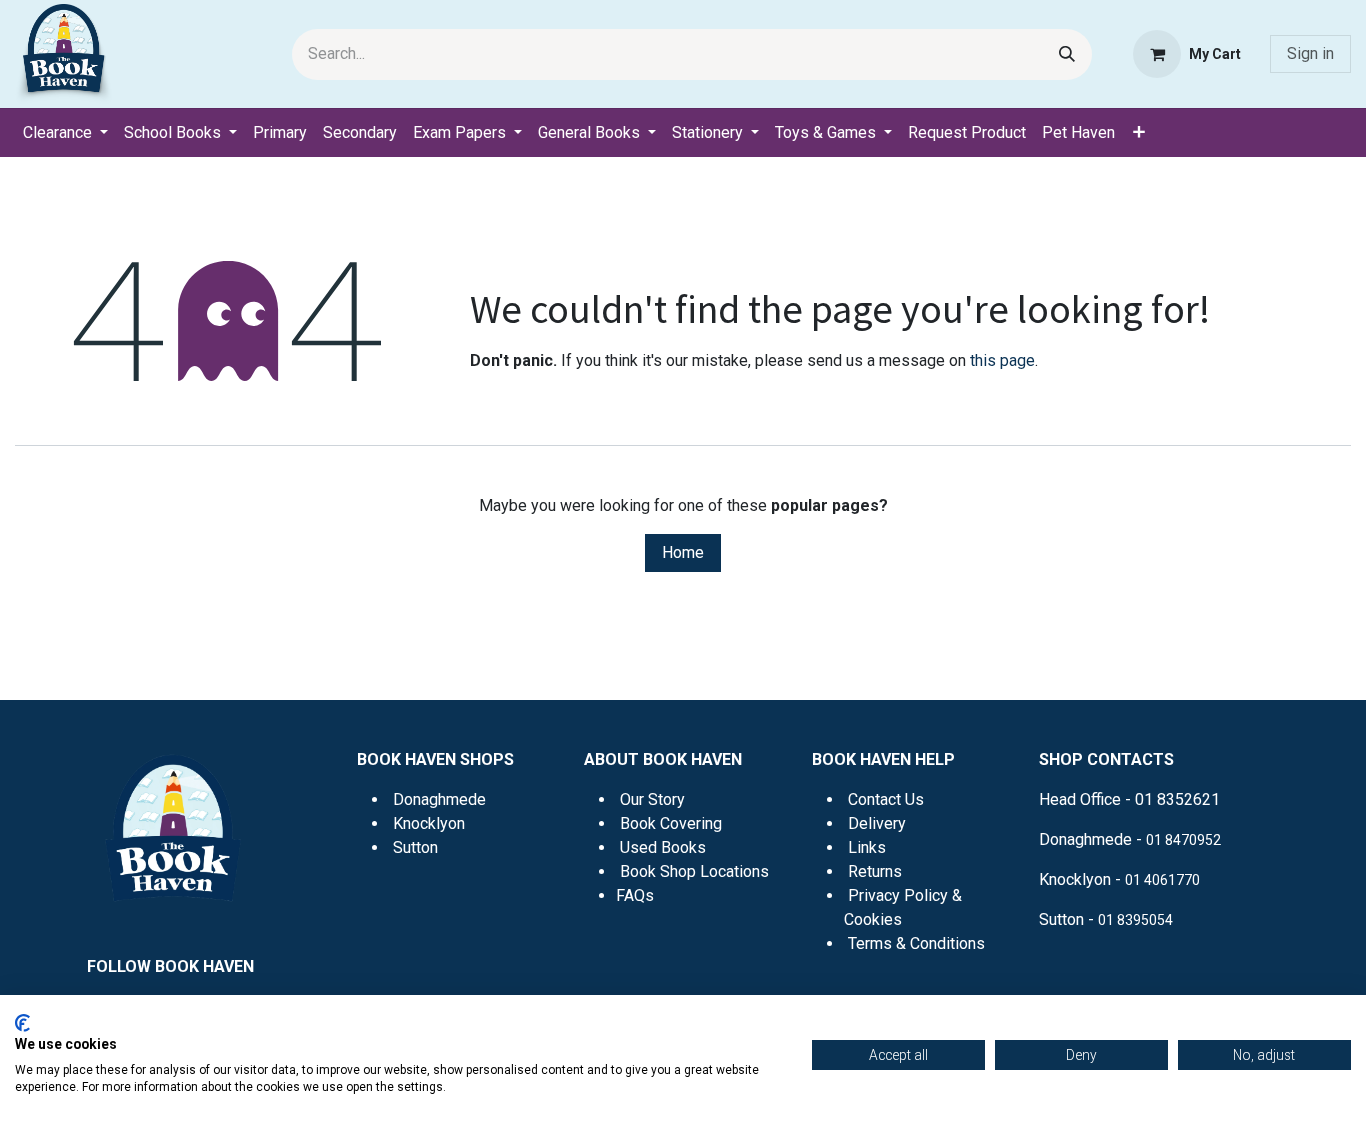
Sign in (1310, 53)
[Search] (1067, 54)
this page (1002, 360)
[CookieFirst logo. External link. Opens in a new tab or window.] (22, 1023)
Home (683, 552)
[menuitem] (65, 133)
